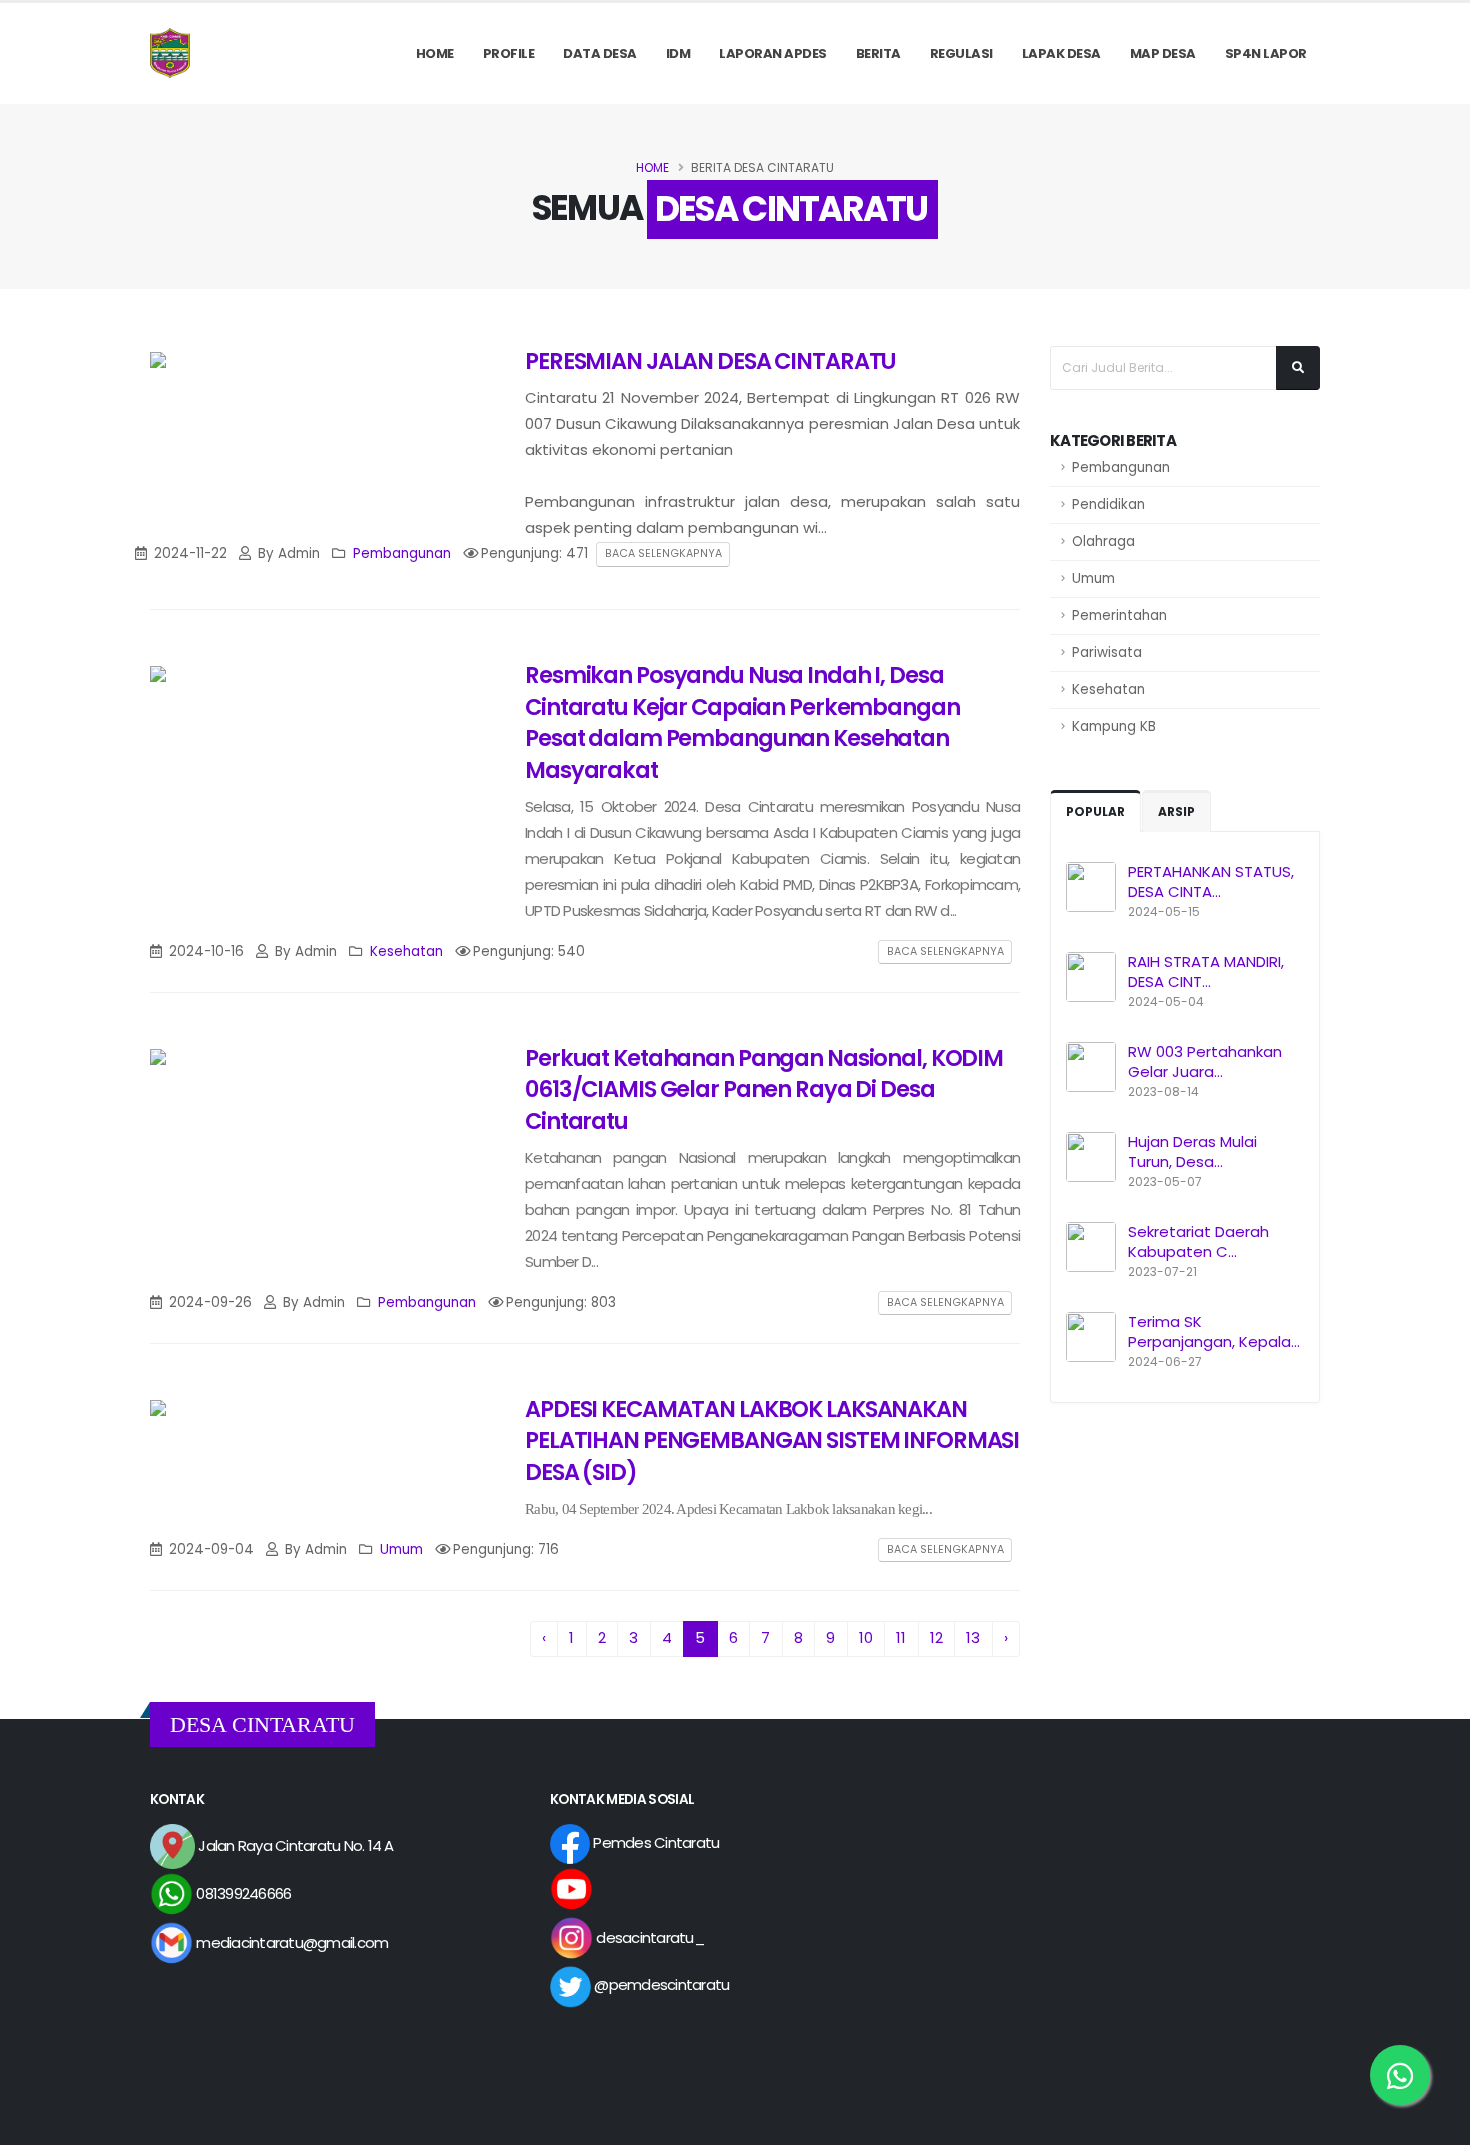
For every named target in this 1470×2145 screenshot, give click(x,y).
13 (973, 1637)
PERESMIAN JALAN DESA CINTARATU (710, 361)
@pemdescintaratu (660, 1984)
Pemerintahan (1119, 615)
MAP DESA (1163, 53)
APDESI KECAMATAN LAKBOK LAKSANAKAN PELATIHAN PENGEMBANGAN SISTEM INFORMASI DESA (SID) (772, 1440)
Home (435, 53)
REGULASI (961, 53)
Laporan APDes (773, 53)
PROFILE (509, 53)
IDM (678, 53)
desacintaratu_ (648, 1937)
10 (866, 1637)
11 (901, 1637)
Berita (878, 53)
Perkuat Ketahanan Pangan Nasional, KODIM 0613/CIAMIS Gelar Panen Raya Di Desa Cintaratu (764, 1089)
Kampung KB (1114, 726)
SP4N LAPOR (1266, 53)
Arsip (1176, 811)
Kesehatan (1108, 689)
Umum (1093, 578)
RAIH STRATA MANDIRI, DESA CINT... (1206, 971)
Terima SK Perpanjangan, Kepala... (1214, 1331)
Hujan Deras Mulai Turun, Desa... (1192, 1151)
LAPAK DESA (1061, 53)
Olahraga (1103, 541)
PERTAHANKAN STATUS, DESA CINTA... (1211, 881)
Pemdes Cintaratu (654, 1842)
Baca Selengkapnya (663, 553)
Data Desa (600, 53)
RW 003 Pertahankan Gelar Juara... (1205, 1061)
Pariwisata (1107, 652)
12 (936, 1637)
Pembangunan (1121, 467)
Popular (1095, 811)
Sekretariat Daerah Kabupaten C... (1198, 1241)
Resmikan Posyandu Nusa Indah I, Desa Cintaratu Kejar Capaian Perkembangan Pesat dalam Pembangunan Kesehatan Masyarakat (742, 722)
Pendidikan (1108, 504)
